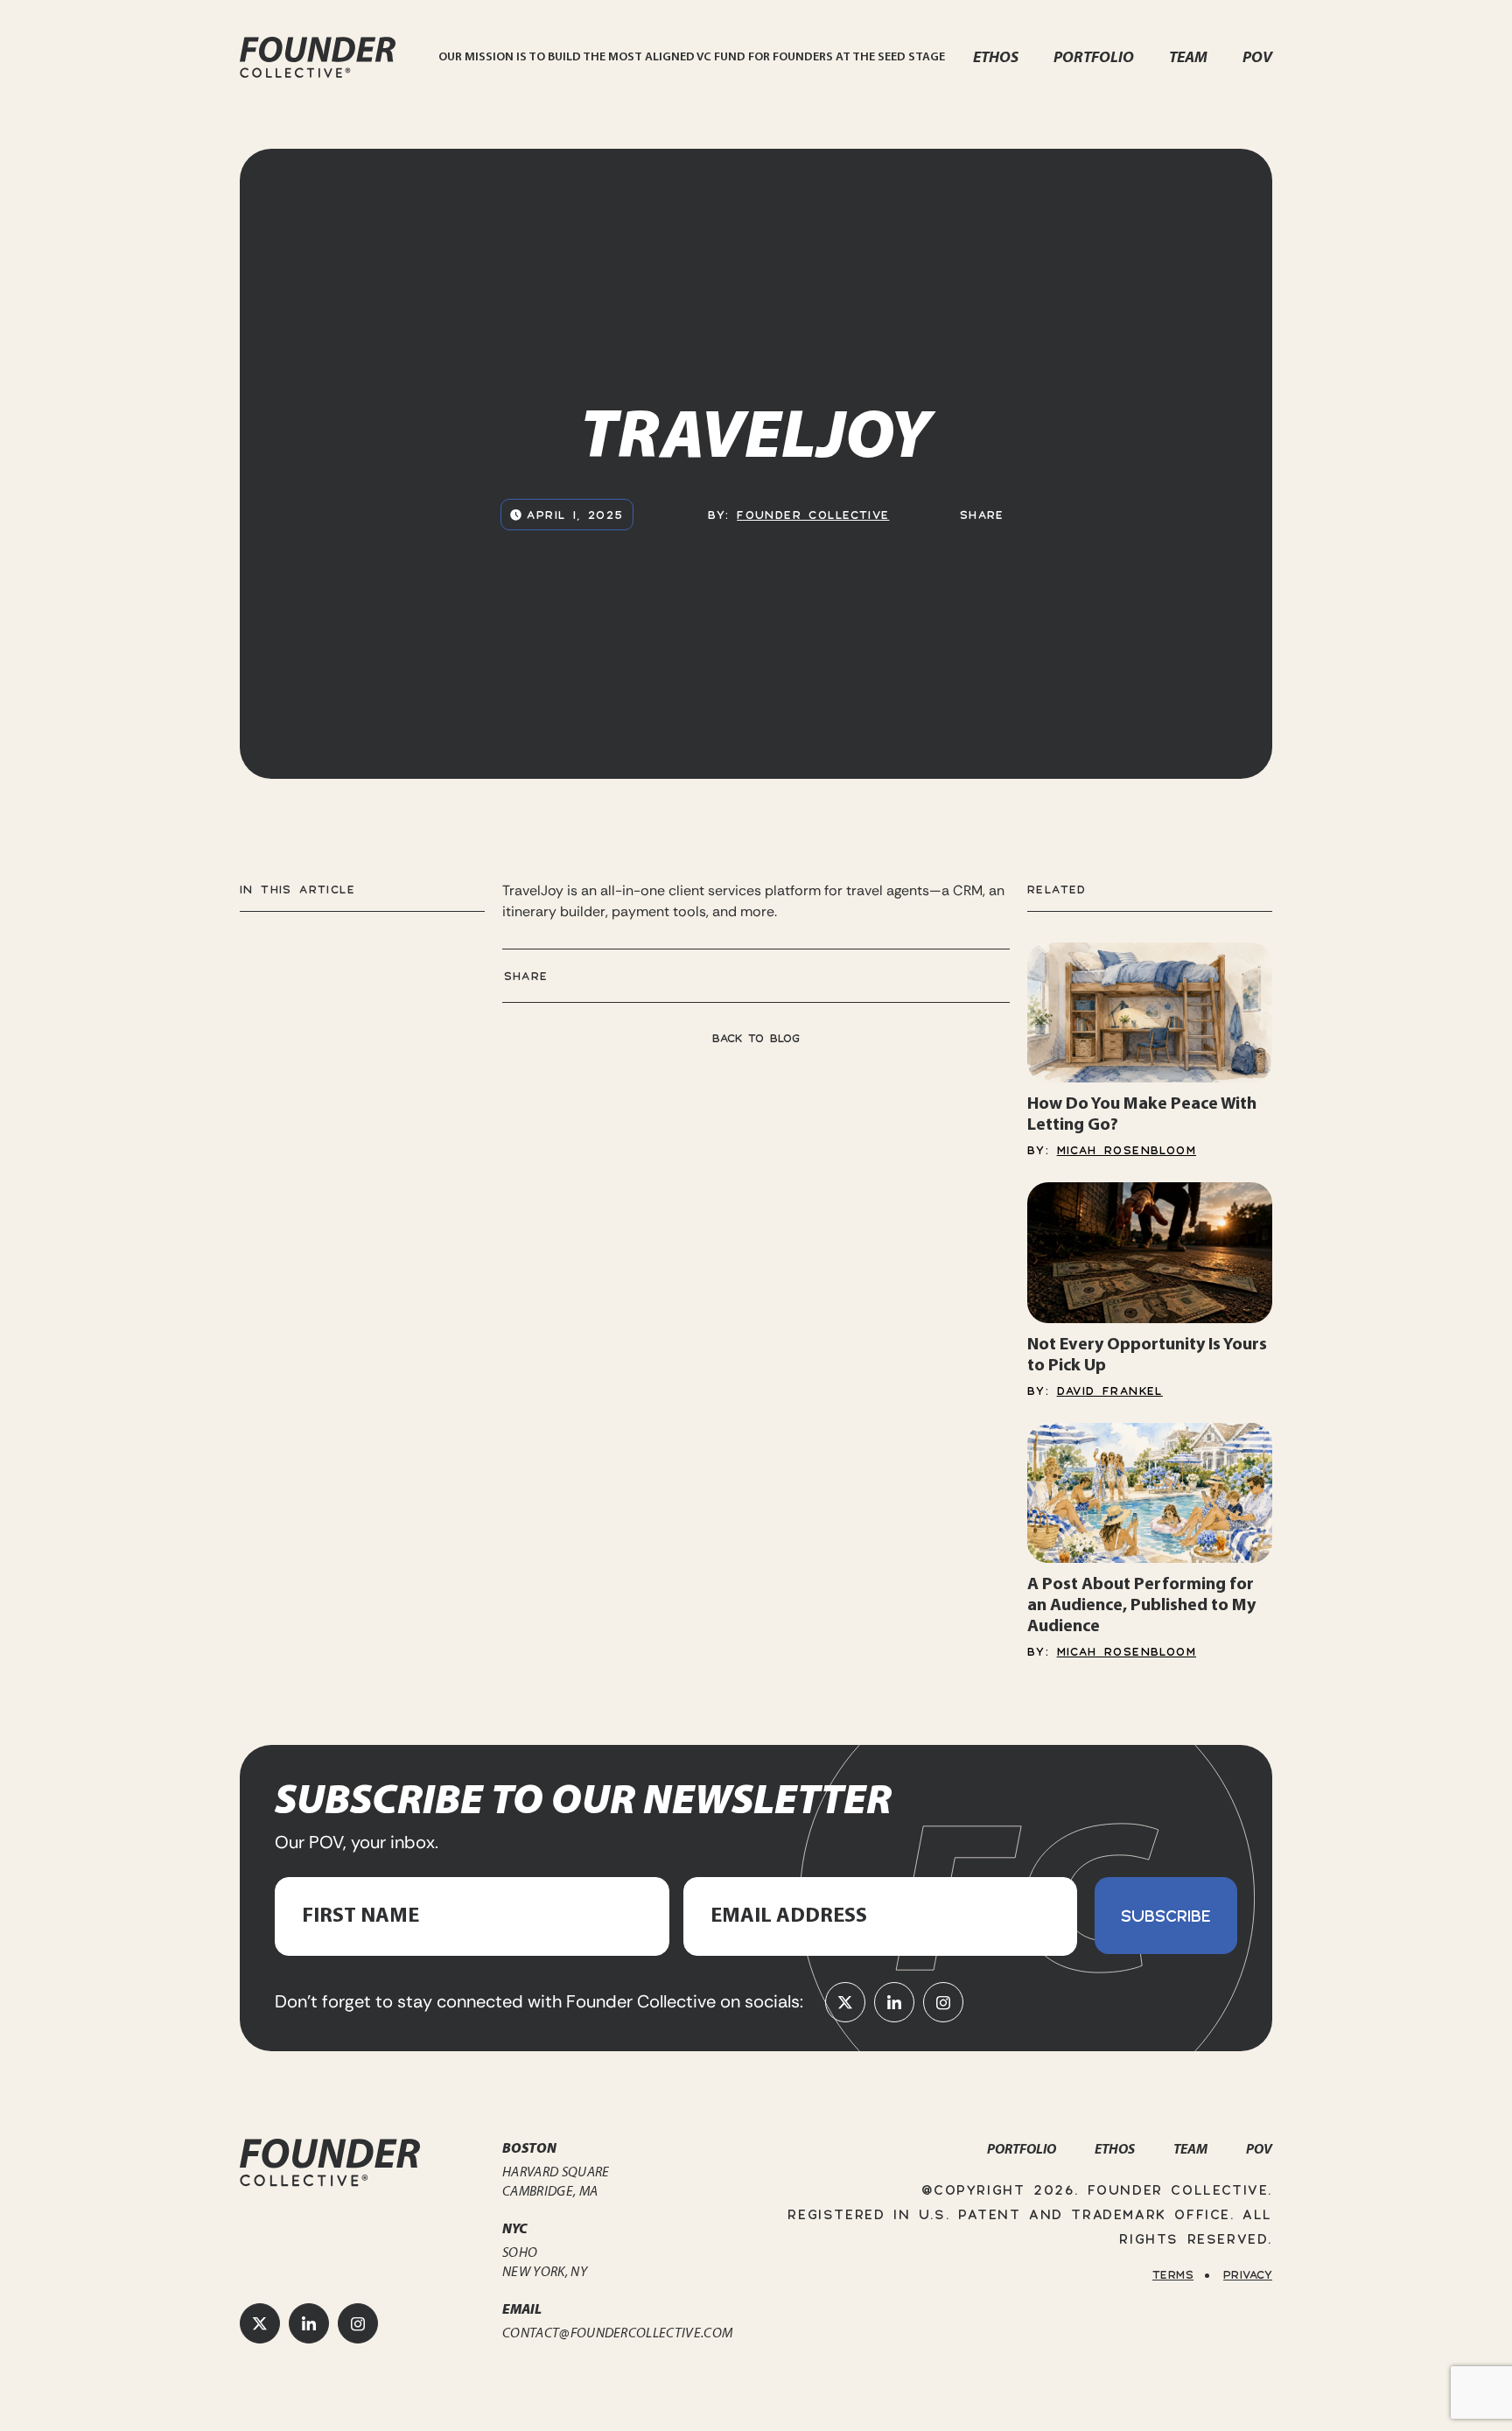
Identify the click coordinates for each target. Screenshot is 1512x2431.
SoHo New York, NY (545, 2262)
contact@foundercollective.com (617, 2333)
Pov (1257, 57)
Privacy (1248, 2274)
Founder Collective (813, 515)
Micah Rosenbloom (1127, 1150)
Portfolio (1094, 57)
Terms (1173, 2274)
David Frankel (1110, 1391)
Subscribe (1166, 1915)
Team (1188, 57)
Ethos (996, 57)
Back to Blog (756, 1038)
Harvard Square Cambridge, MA (556, 2181)
